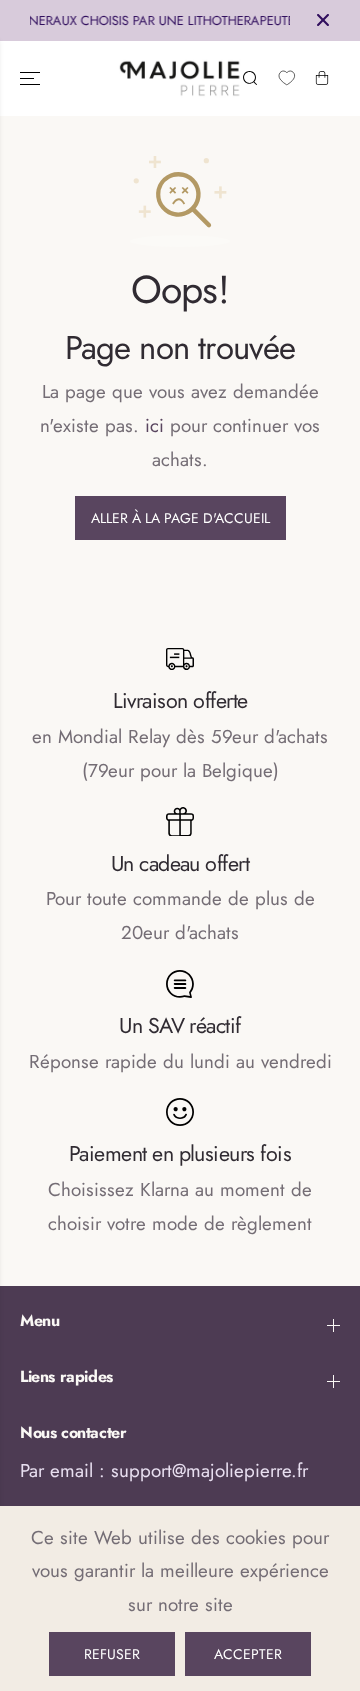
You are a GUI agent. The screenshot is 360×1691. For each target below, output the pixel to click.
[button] (32, 78)
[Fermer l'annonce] (323, 20)
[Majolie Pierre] (180, 78)
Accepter (248, 1654)
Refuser (112, 1654)
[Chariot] (322, 78)
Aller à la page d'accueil (180, 518)
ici (154, 425)
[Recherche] (250, 78)
